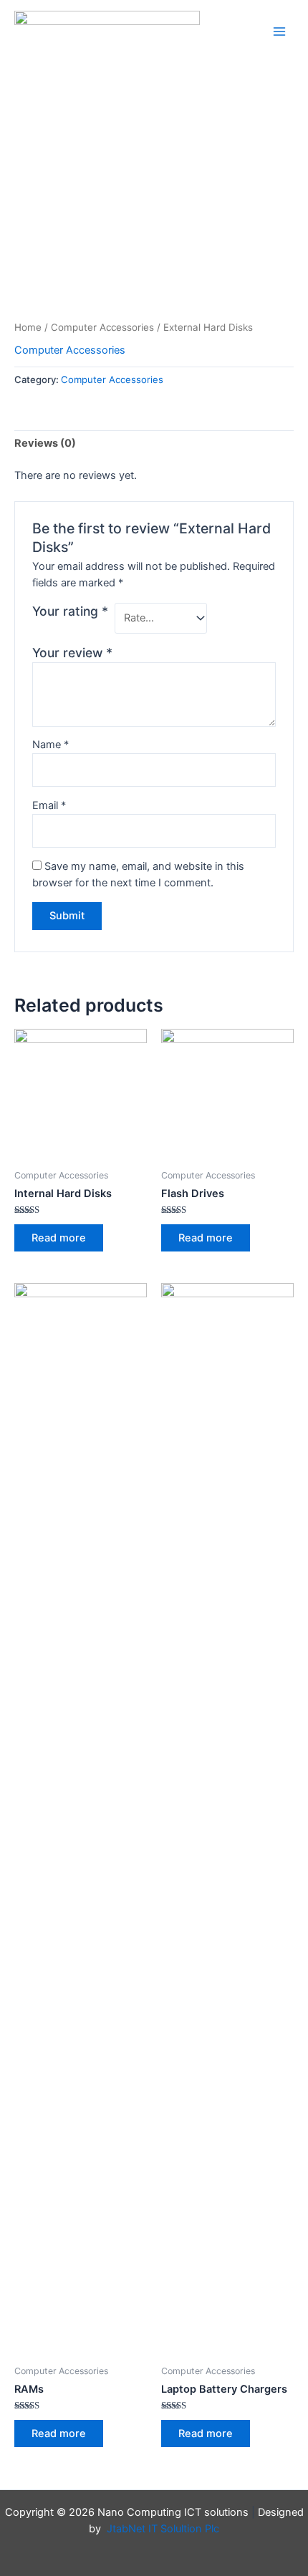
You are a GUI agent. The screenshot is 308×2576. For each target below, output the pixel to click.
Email (49, 805)
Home (28, 327)
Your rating (70, 611)
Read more (59, 1238)
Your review (72, 653)
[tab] (154, 444)
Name (50, 745)
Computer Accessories (102, 327)
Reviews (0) (45, 443)
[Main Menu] (279, 32)
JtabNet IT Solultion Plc (163, 2529)
